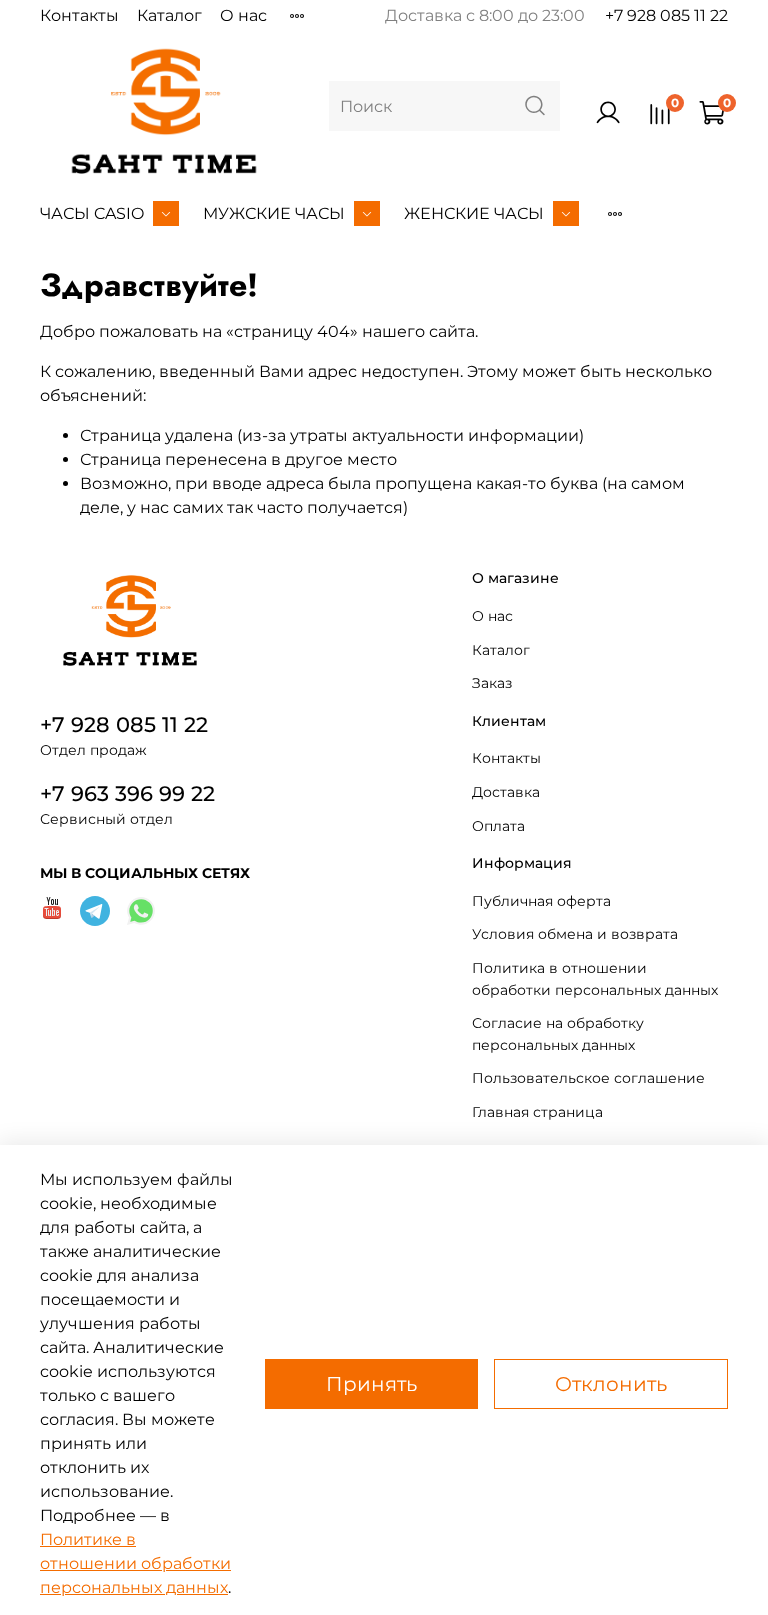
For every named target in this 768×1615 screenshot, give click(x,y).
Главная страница (537, 1112)
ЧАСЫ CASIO (92, 213)
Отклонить (611, 1384)
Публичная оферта (541, 901)
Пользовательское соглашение (588, 1078)
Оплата (498, 826)
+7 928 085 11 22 (666, 15)
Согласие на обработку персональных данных (558, 1034)
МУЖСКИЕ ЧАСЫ (274, 213)
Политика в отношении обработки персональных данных (595, 979)
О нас (243, 15)
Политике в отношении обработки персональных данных (135, 1563)
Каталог (169, 15)
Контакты (79, 15)
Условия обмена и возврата (575, 934)
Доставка (506, 792)
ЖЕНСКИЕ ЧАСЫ (474, 213)
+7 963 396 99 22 (127, 793)
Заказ (492, 683)
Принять (371, 1384)
